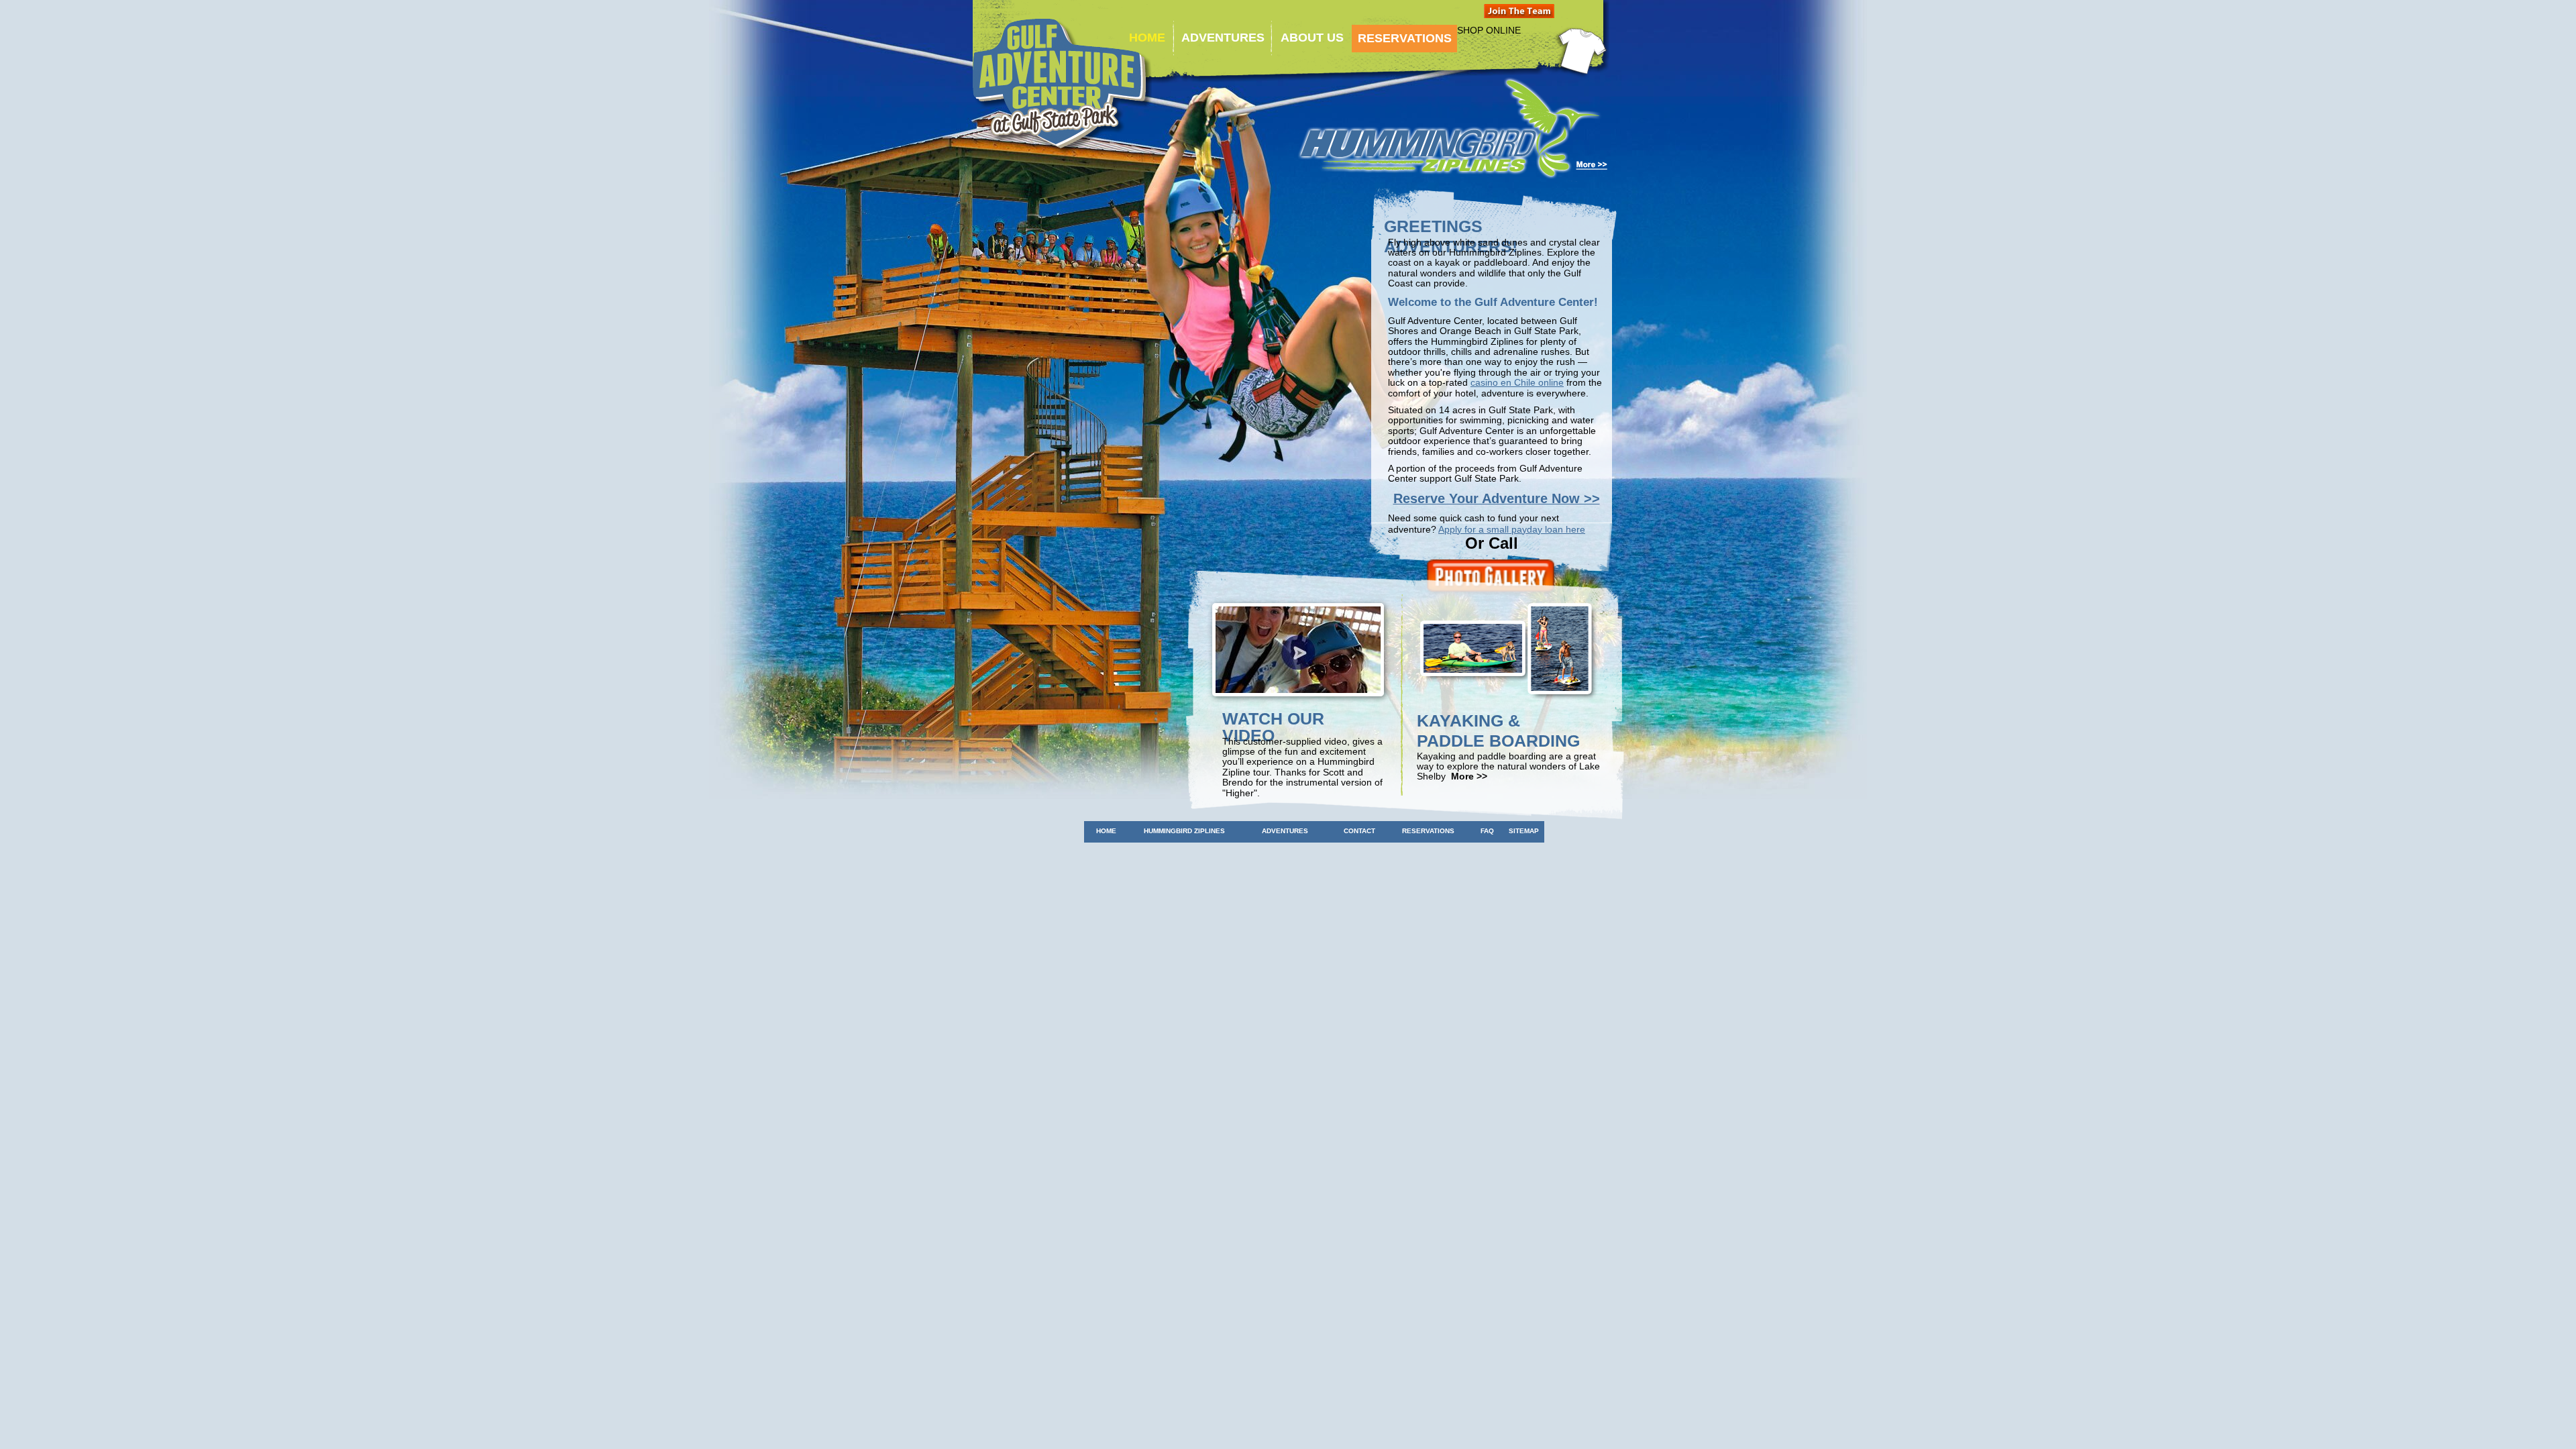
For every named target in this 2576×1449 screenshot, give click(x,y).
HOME (1147, 38)
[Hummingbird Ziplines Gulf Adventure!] (1453, 178)
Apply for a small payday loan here (1512, 529)
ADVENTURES (1221, 38)
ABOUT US (1310, 38)
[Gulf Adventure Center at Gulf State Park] (1062, 87)
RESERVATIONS (1405, 38)
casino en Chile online (1517, 382)
